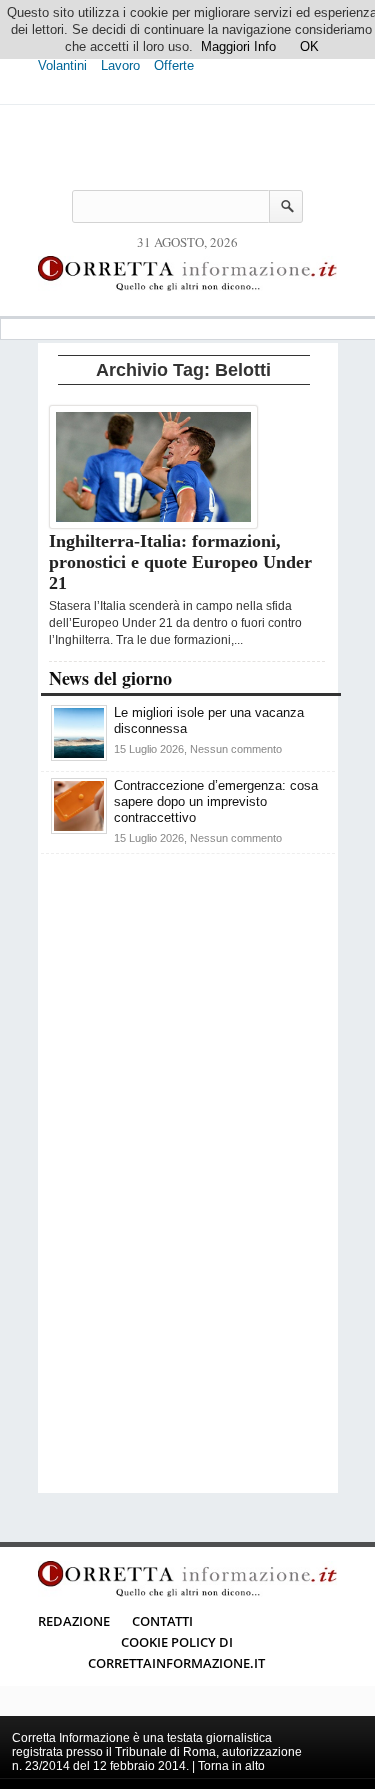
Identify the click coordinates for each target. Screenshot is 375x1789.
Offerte (174, 65)
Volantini (62, 65)
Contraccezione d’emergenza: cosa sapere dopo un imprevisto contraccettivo (216, 801)
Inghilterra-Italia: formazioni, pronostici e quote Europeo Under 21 (180, 562)
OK (309, 46)
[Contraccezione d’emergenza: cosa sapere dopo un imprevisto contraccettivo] (79, 829)
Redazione (74, 1621)
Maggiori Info (238, 46)
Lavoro (120, 65)
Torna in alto (231, 1766)
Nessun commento (236, 749)
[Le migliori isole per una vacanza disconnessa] (79, 756)
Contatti (162, 1621)
